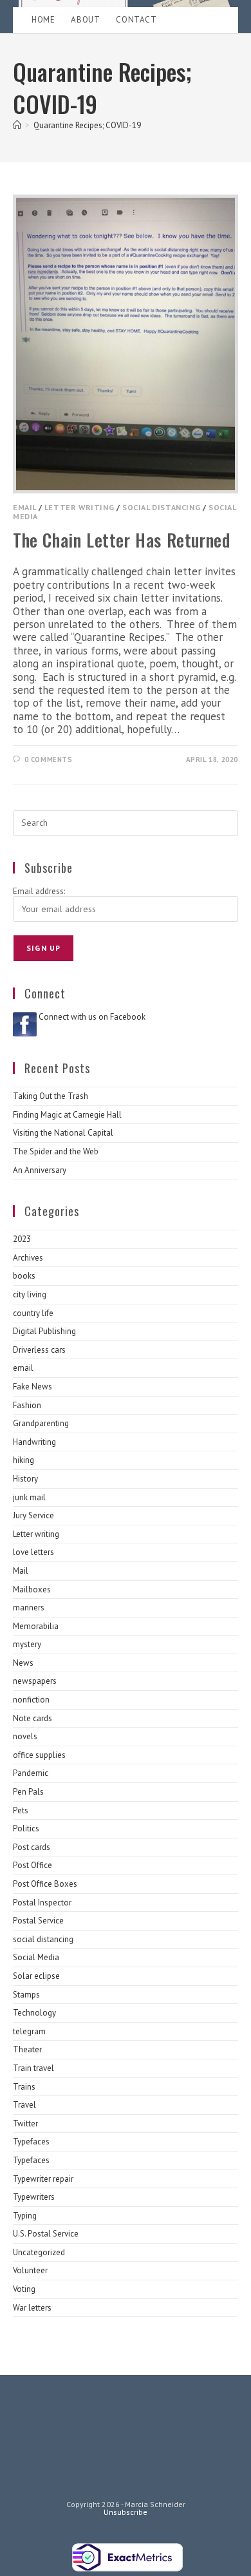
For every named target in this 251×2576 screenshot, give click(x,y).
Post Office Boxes (45, 1884)
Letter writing (79, 507)
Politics (26, 1828)
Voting (24, 2289)
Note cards (33, 1718)
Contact (136, 20)
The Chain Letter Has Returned (121, 540)
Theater (27, 2049)
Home (43, 20)
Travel (24, 2105)
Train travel (33, 2068)
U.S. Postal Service (46, 2234)
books (24, 1276)
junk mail (29, 1497)
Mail (21, 1571)
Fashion (27, 1405)
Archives (28, 1258)
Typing (25, 2216)
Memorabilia (36, 1626)
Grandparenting (41, 1423)
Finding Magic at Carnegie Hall (67, 1115)
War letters (32, 2308)
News (23, 1663)
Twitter (25, 2123)
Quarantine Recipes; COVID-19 (87, 125)
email (24, 507)
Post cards (32, 1847)
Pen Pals (28, 1792)
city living (30, 1294)
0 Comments (49, 759)
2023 (22, 1239)
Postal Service (38, 1921)
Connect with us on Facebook (92, 1017)
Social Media (36, 1957)
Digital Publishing (44, 1331)
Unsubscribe (126, 2512)
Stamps (26, 1995)
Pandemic (31, 1773)
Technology (34, 2013)
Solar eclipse (36, 1976)
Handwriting (34, 1442)
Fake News (33, 1387)
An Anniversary (40, 1170)
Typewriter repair (43, 2179)
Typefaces (31, 2142)
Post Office (33, 1865)
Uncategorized (39, 2252)
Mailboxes (32, 1589)
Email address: (39, 891)
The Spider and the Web (56, 1151)
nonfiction (31, 1700)
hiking (23, 1460)
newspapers (35, 1681)
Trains (24, 2087)
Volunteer (30, 2270)
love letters (33, 1552)
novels (25, 1736)
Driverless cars (39, 1350)
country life (33, 1313)
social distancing (161, 507)
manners (29, 1608)
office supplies (39, 1755)
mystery (27, 1644)
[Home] (17, 125)
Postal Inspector (42, 1903)
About (85, 20)
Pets (21, 1810)
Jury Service (33, 1515)
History (25, 1479)
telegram (29, 2031)
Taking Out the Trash (51, 1096)
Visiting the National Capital (63, 1133)
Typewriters (34, 2197)
